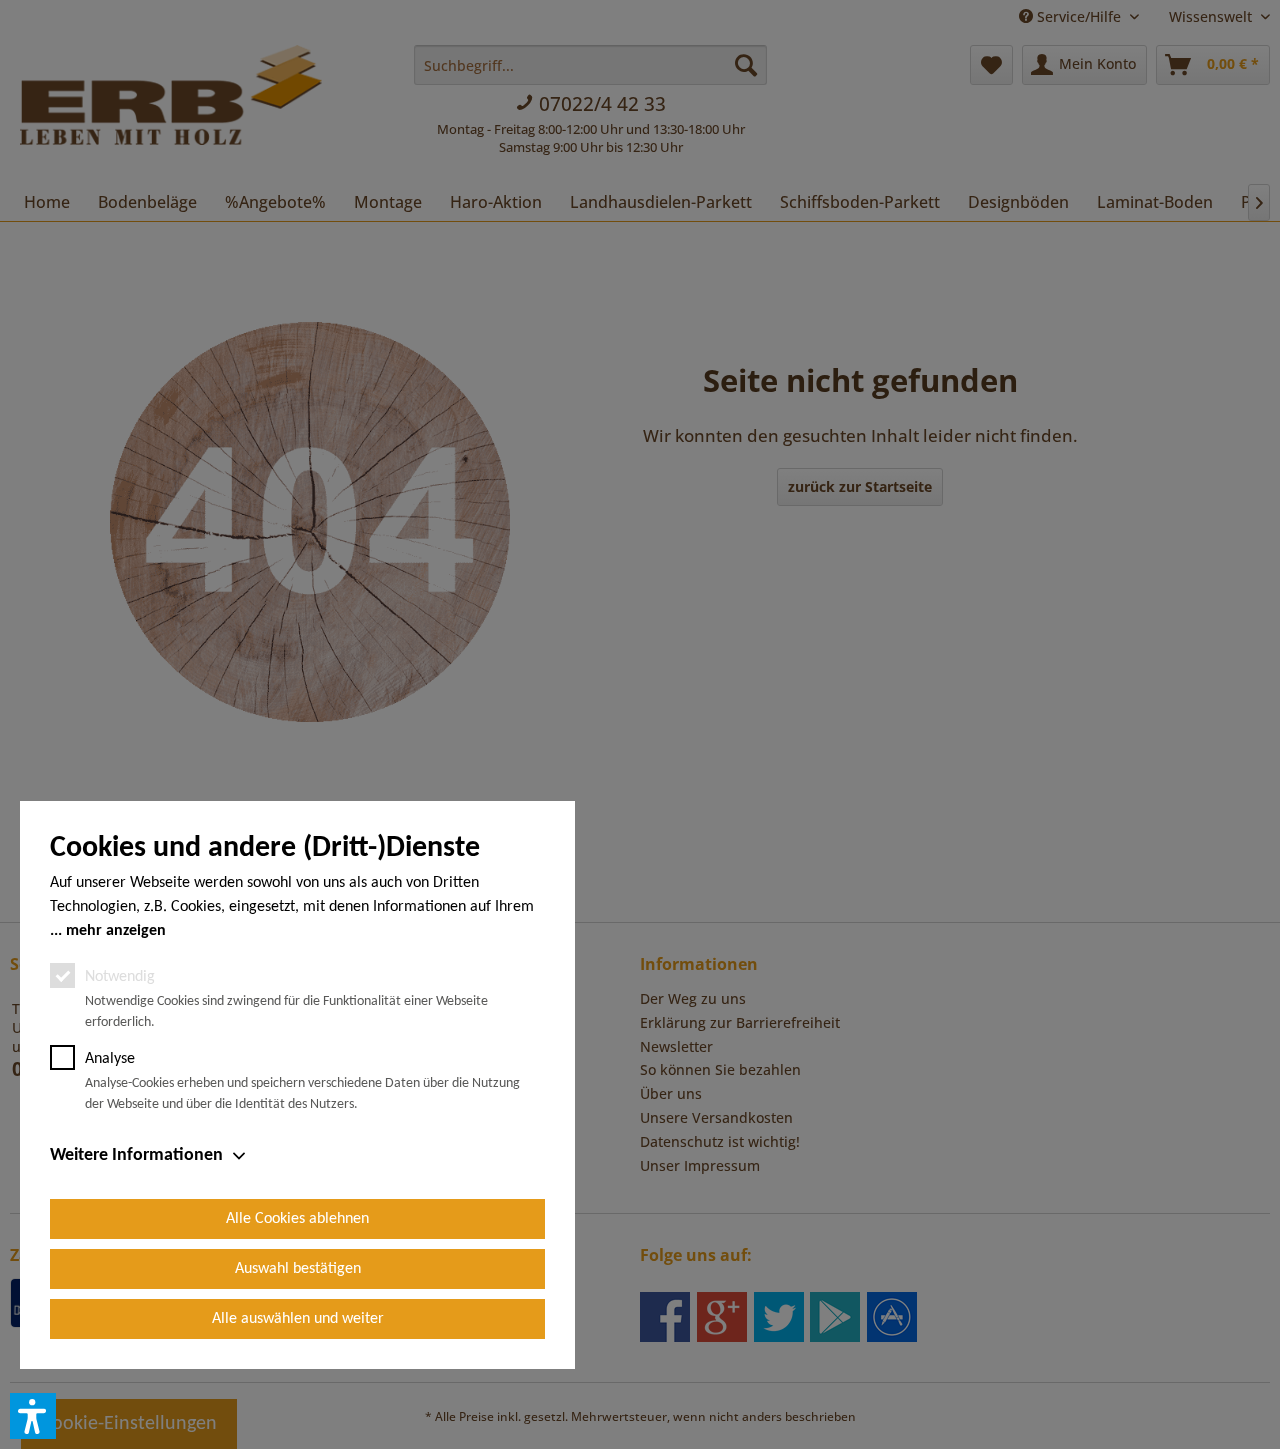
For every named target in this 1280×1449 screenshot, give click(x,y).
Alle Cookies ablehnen (297, 1219)
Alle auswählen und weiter (298, 1319)
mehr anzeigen (116, 931)
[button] (33, 1416)
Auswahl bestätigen (298, 1269)
